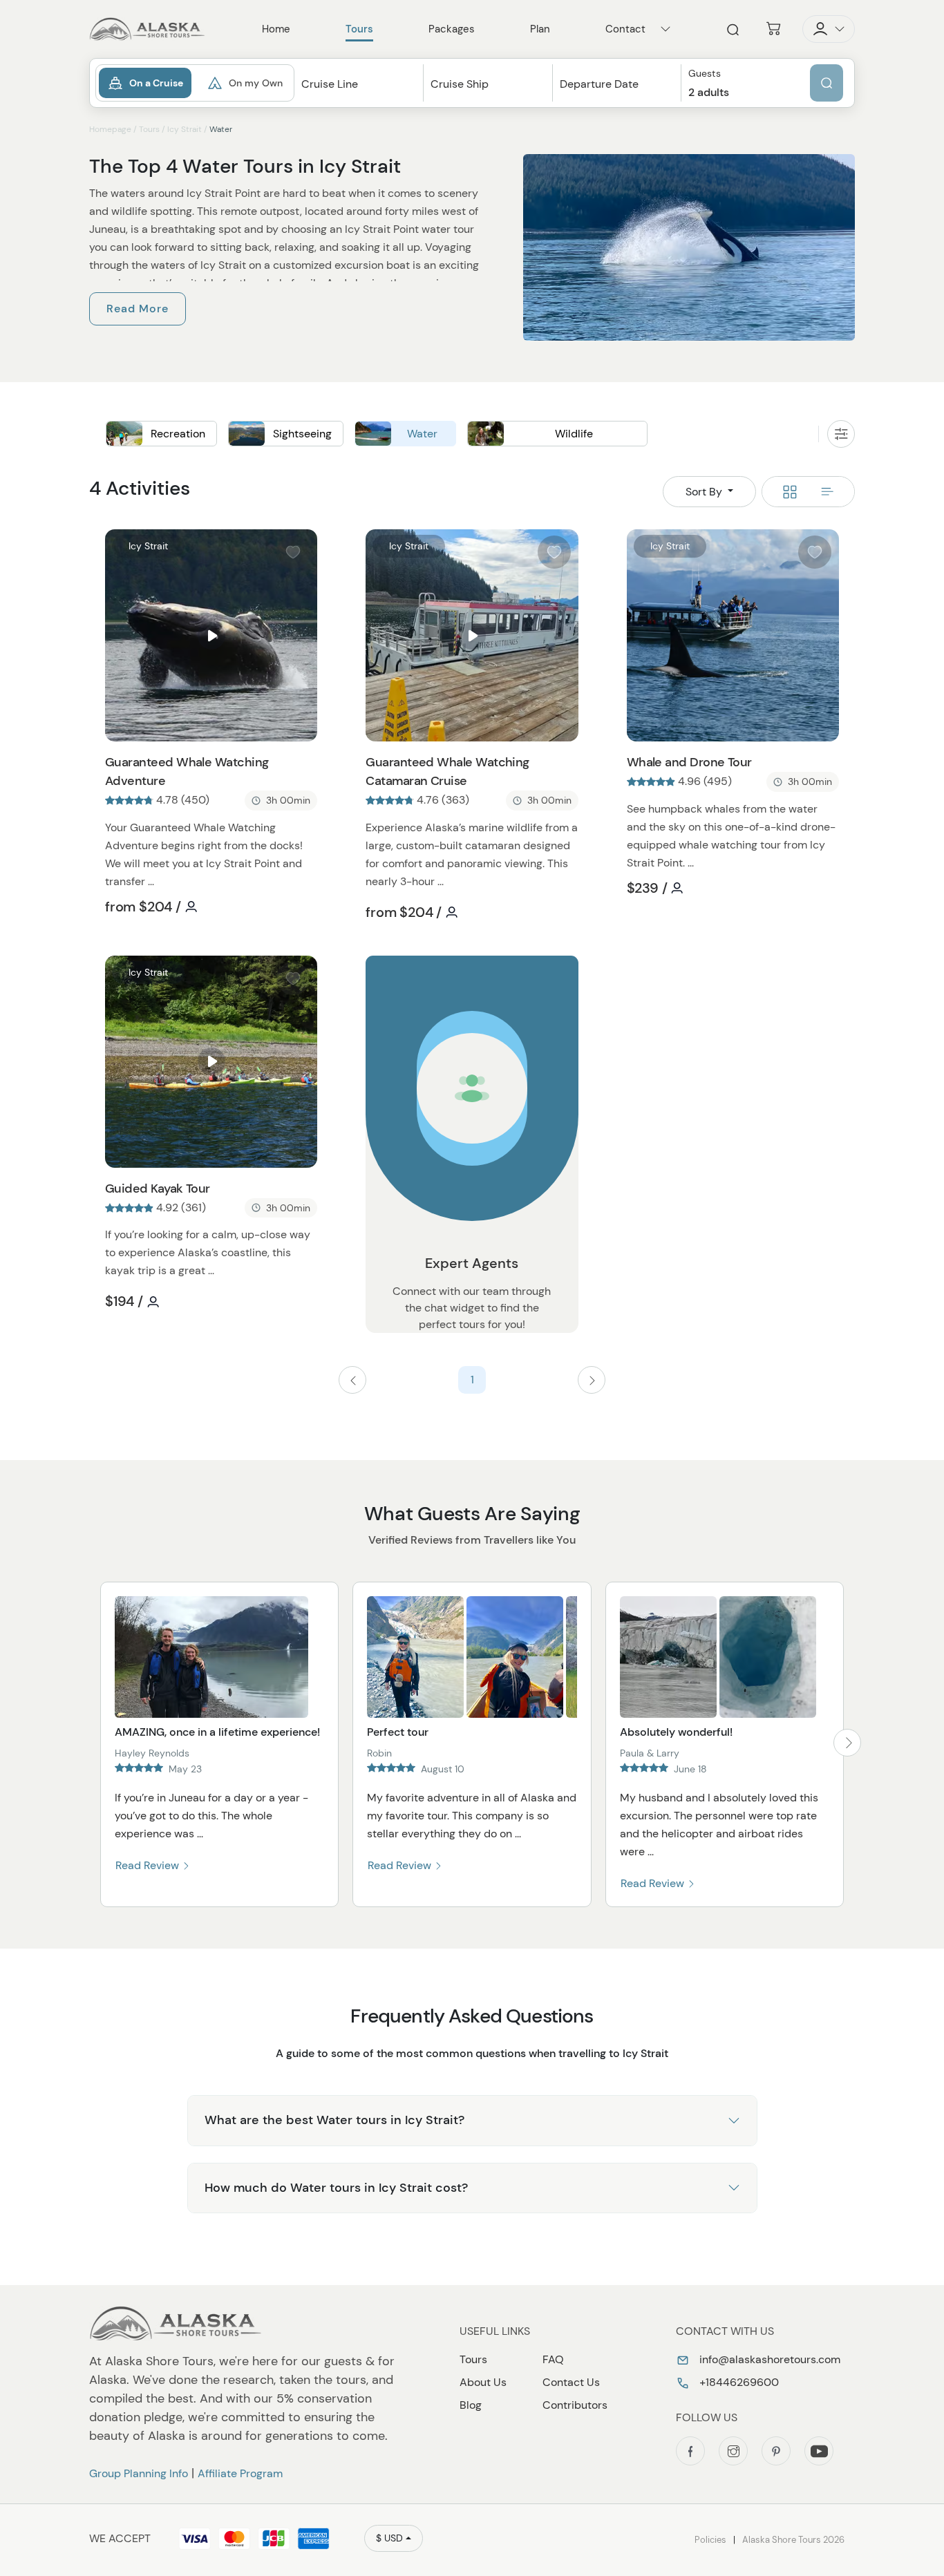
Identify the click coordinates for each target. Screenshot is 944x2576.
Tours (149, 129)
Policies (710, 2540)
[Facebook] (690, 2451)
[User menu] (829, 29)
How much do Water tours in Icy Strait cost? (336, 2188)
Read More (138, 309)
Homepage (110, 129)
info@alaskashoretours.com (768, 2359)
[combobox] (359, 96)
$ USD (389, 2538)
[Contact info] (665, 29)
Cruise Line (330, 84)
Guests (705, 74)
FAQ (553, 2359)
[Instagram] (733, 2451)
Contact (625, 29)
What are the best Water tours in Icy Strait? (334, 2120)
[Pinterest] (776, 2451)
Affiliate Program (240, 2473)
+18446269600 (738, 2382)
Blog (471, 2405)
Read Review (149, 1865)
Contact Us (571, 2382)
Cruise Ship (460, 84)
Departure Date (599, 84)
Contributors (575, 2405)
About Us (483, 2382)
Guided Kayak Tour (158, 1188)
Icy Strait (185, 129)
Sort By (705, 492)
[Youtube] (819, 2451)
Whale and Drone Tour (689, 762)
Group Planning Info (139, 2473)
